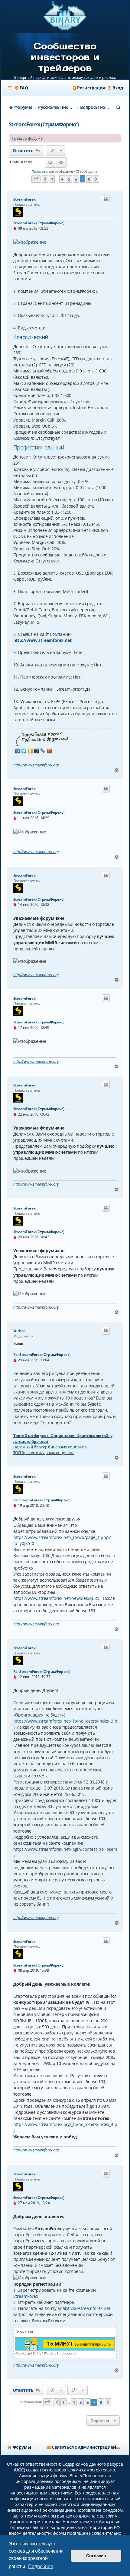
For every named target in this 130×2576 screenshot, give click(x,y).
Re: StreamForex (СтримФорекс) (42, 1355)
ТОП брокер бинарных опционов (44, 1453)
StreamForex (24, 199)
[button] (36, 179)
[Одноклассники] (30, 751)
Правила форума (27, 138)
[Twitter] (24, 751)
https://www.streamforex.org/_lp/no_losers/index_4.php (68, 2124)
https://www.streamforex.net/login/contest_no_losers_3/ (68, 1849)
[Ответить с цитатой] (106, 199)
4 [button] (62, 179)
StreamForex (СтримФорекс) (44, 124)
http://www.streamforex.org (36, 765)
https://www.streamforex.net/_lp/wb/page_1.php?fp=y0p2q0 (62, 1540)
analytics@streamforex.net (84, 2308)
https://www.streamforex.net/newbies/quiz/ (56, 1598)
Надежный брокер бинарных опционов (50, 1447)
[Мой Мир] (37, 751)
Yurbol (19, 1331)
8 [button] (89, 179)
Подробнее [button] (41, 2566)
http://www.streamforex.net (42, 640)
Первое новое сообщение (52, 171)
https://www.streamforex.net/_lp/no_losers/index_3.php (68, 1721)
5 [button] (69, 179)
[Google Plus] (49, 751)
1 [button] (52, 179)
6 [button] (76, 179)
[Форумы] (65, 16)
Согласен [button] (96, 2556)
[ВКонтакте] (18, 751)
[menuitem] (21, 88)
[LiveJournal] (43, 751)
